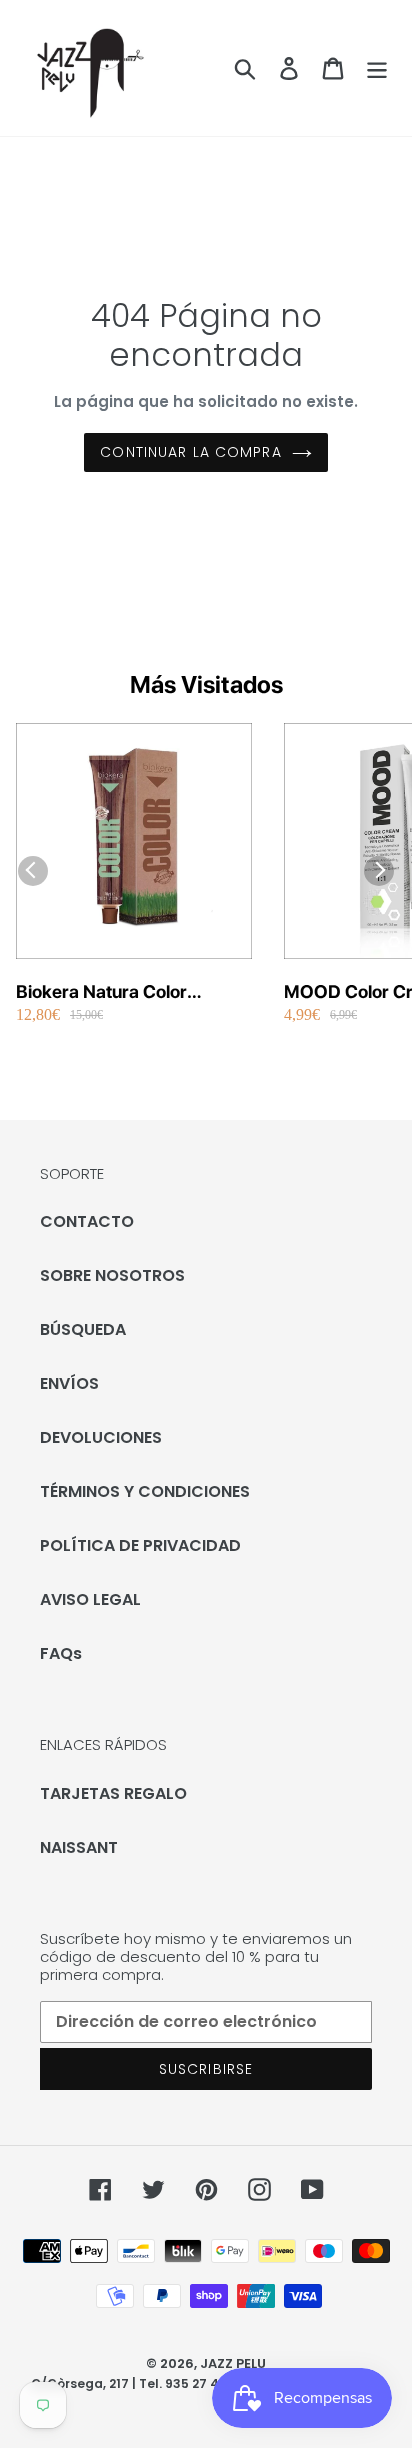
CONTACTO (87, 1221)
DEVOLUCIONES (101, 1437)
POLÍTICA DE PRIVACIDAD (140, 1545)
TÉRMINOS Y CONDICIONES (145, 1491)
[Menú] (377, 68)
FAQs (61, 1653)
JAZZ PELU (233, 2363)
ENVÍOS (69, 1383)
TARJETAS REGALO (113, 1793)
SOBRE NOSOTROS (112, 1275)
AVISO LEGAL (90, 1599)
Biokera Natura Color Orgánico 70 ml (101, 992)
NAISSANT (79, 1847)
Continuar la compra (190, 452)
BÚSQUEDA (83, 1329)
